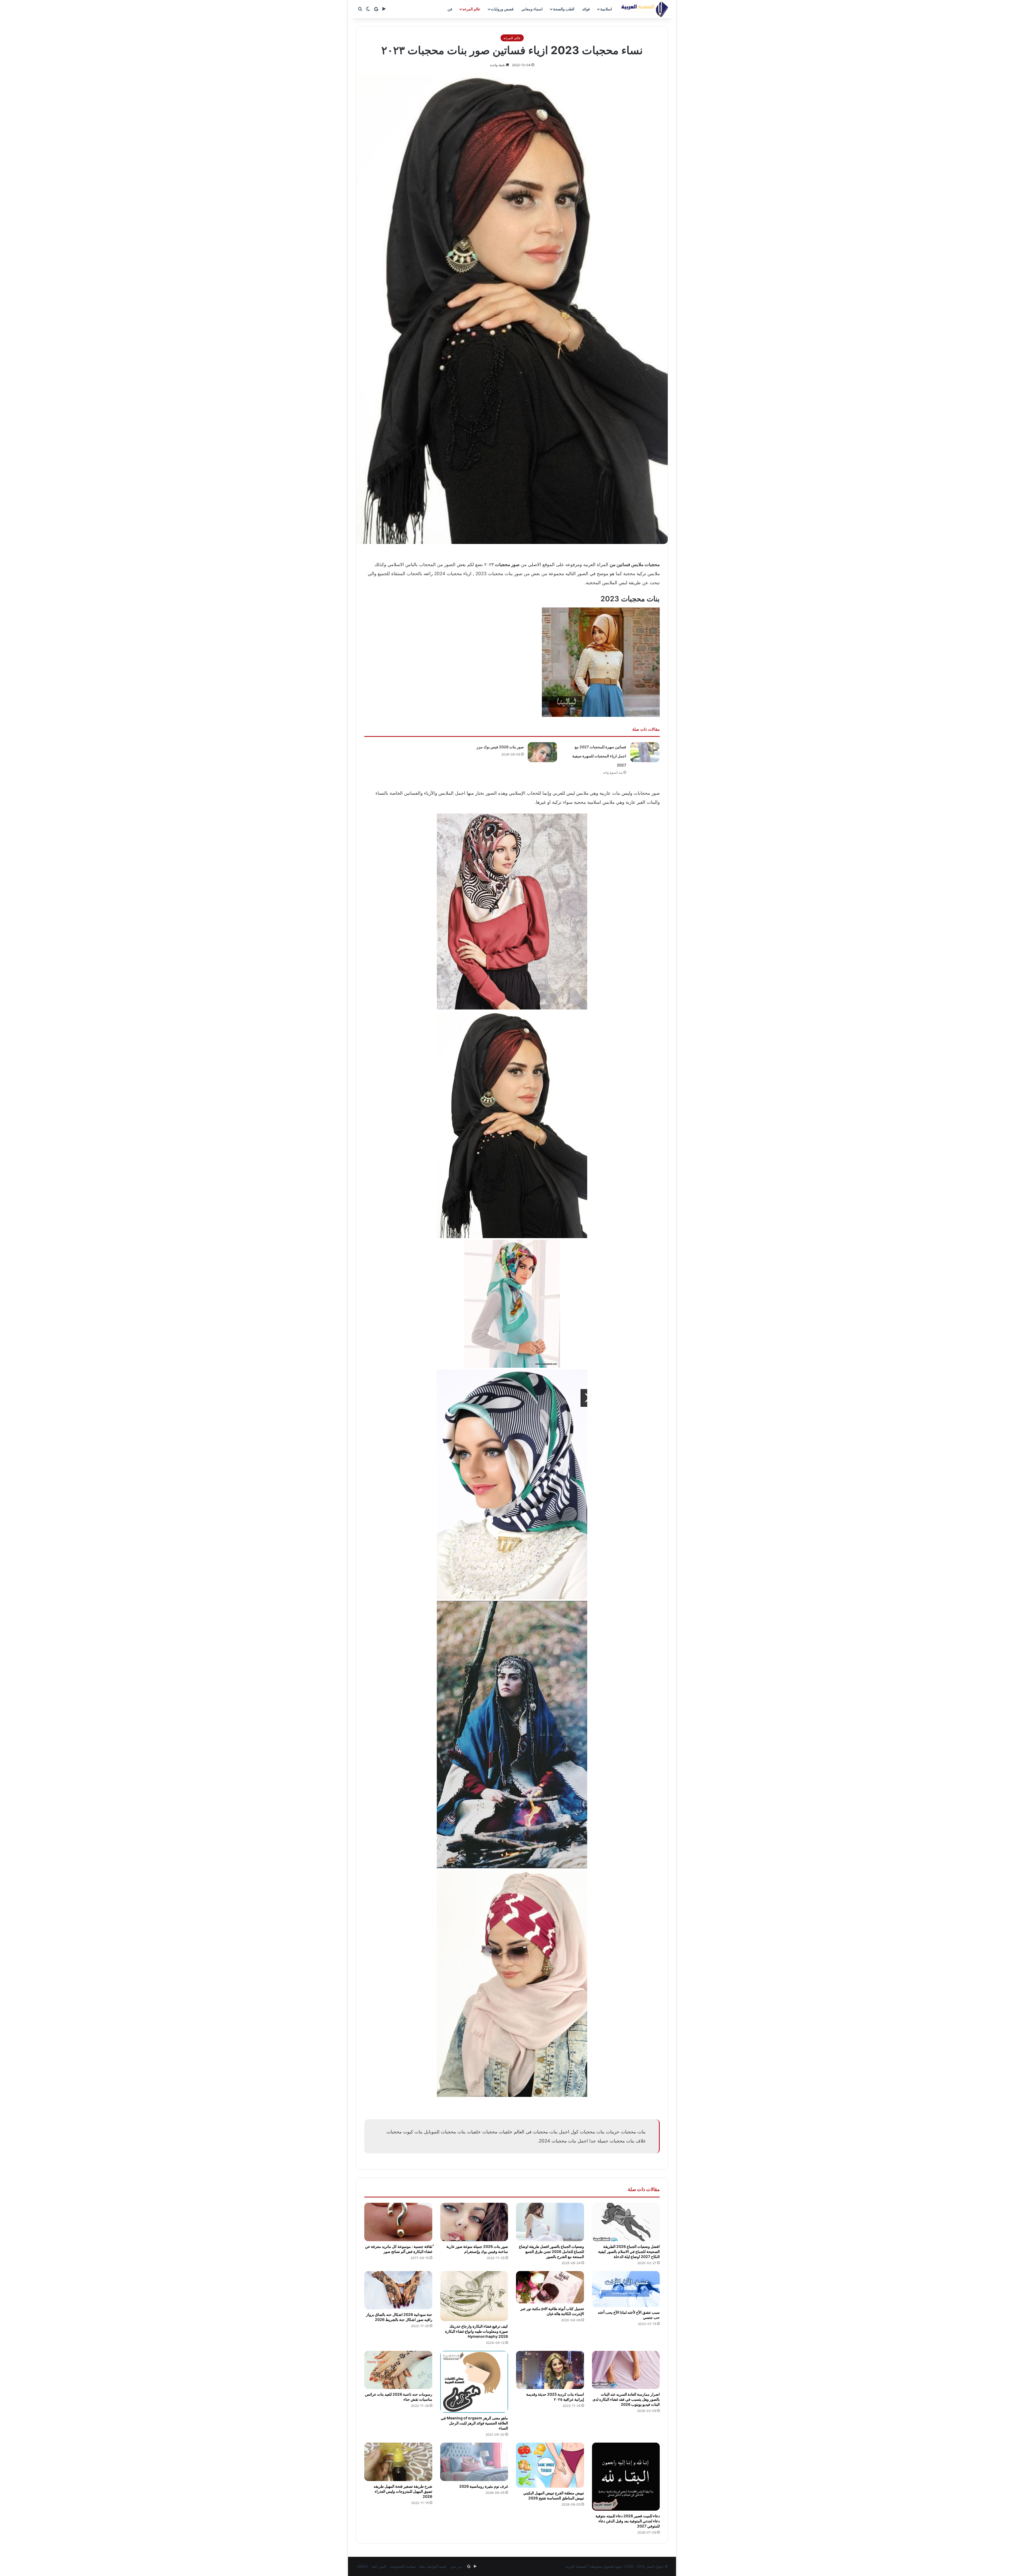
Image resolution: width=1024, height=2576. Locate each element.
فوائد (586, 9)
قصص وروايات (502, 9)
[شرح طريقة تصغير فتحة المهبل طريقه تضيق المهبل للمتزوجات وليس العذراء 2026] (398, 2462)
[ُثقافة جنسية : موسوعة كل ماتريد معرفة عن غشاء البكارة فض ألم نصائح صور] (398, 2222)
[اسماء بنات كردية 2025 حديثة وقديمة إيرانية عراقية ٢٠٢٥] (550, 2370)
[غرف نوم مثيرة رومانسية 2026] (474, 2462)
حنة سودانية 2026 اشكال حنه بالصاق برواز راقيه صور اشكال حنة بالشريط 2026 (399, 2317)
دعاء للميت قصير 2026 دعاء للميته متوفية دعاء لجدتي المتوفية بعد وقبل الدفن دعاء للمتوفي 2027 (628, 2521)
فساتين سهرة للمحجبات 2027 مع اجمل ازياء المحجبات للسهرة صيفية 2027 (599, 756)
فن (450, 9)
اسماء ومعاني (532, 9)
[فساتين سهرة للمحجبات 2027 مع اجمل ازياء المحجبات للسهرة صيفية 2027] (645, 752)
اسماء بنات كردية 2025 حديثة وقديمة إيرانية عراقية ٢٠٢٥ (555, 2397)
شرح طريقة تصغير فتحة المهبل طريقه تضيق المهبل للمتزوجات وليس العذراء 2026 (403, 2491)
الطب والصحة (564, 9)
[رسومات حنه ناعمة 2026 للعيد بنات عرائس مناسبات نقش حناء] (398, 2370)
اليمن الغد (379, 2566)
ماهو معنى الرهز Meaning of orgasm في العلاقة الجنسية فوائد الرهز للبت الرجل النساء (474, 2423)
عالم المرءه (471, 9)
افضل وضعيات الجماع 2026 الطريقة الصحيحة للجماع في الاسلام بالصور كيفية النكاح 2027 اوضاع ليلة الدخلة (629, 2251)
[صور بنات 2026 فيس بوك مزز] (542, 752)
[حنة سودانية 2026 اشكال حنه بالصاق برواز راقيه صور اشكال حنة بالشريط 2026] (398, 2290)
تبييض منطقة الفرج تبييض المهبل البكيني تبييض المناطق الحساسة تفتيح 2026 (554, 2495)
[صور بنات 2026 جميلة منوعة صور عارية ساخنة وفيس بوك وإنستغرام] (474, 2222)
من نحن (456, 2566)
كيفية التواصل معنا (433, 2566)
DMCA (363, 2566)
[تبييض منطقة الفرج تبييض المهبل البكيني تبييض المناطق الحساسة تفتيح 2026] (550, 2465)
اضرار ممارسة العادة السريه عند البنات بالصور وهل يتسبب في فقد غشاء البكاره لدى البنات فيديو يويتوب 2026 (626, 2399)
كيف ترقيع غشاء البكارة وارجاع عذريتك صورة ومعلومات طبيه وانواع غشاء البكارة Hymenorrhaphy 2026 (477, 2331)
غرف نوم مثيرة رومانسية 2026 (484, 2486)
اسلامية (606, 9)
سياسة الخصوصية (403, 2566)
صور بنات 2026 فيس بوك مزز (500, 747)
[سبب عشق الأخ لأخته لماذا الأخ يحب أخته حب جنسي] (626, 2289)
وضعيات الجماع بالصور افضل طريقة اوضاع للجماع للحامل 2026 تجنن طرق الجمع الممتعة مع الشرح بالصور (551, 2251)
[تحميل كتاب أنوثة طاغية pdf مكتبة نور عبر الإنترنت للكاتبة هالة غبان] (550, 2287)
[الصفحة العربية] (645, 9)
